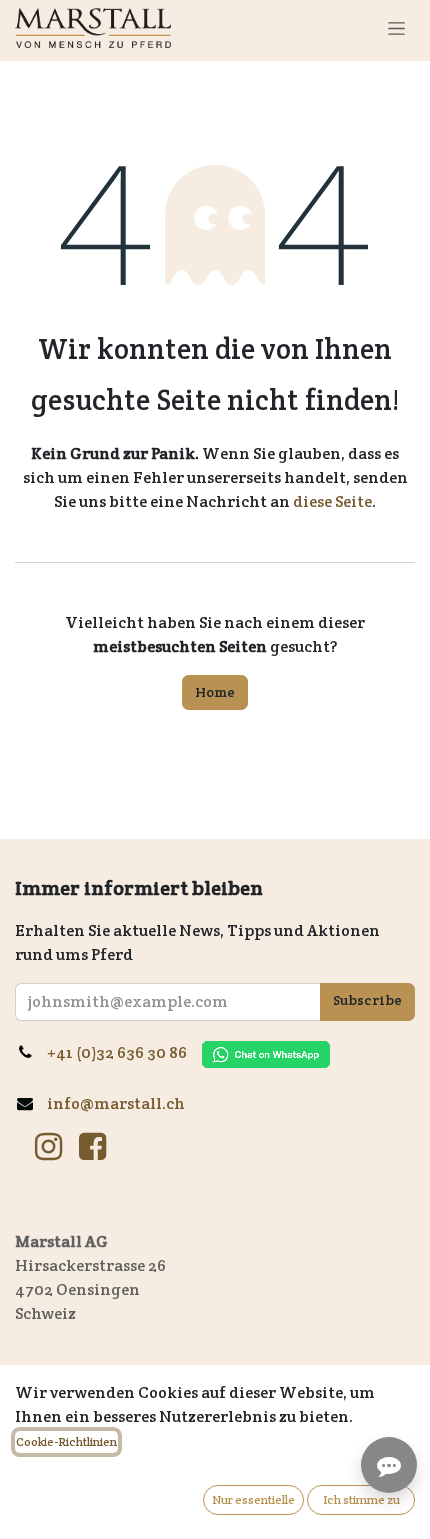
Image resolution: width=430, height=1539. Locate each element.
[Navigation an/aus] (396, 28)
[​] (48, 1147)
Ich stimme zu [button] (361, 1499)
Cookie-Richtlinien (66, 1441)
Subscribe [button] (367, 1000)
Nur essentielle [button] (253, 1499)
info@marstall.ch (117, 1103)
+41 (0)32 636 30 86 (124, 1052)
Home (215, 692)
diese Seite (332, 501)
